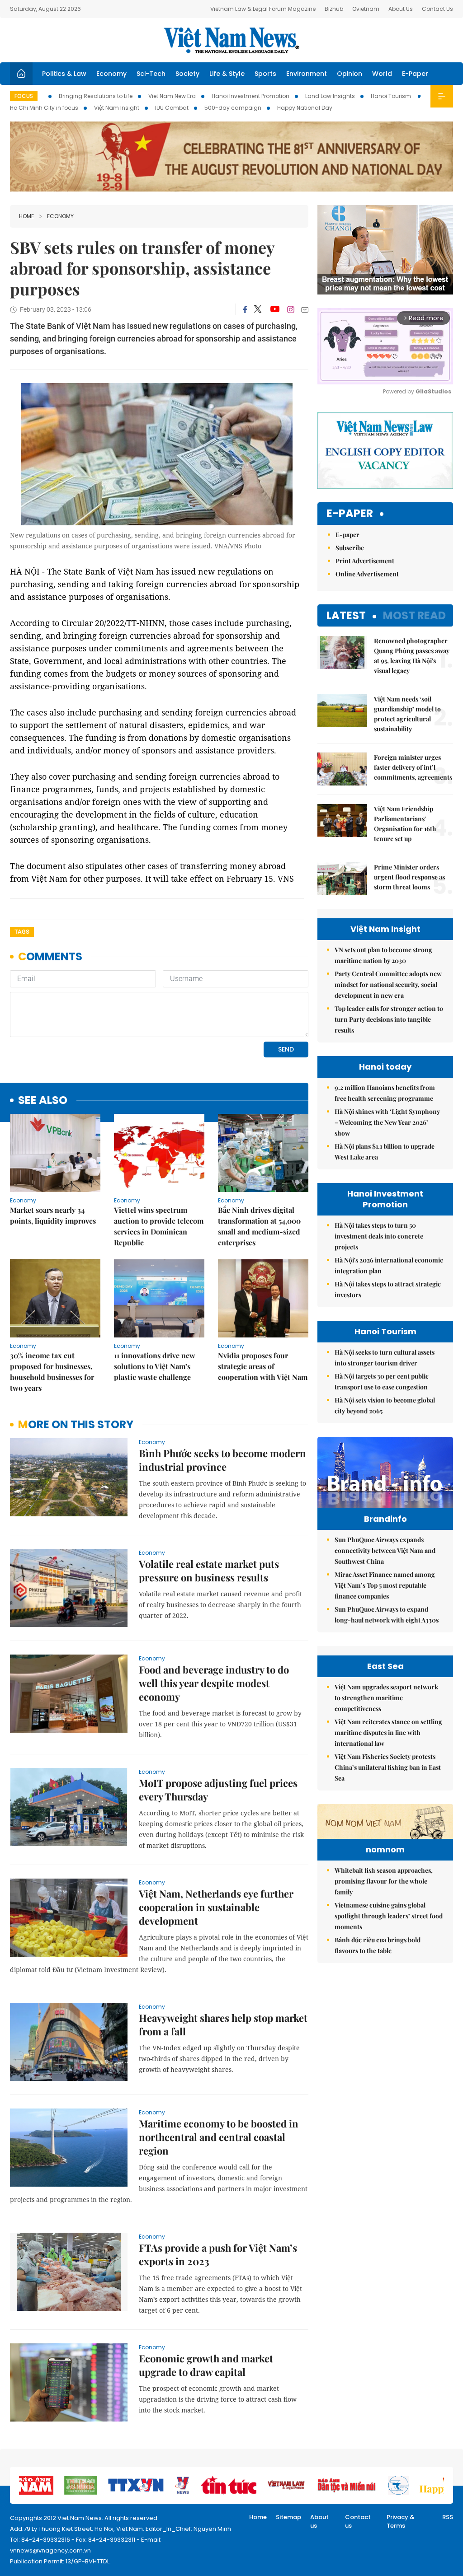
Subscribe (350, 548)
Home (26, 216)
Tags (22, 932)
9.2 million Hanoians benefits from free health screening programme (385, 1093)
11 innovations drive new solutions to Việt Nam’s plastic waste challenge (155, 1366)
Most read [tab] (414, 615)
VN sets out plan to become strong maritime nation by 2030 (383, 955)
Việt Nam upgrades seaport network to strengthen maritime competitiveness (386, 1698)
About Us (401, 9)
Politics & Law (64, 74)
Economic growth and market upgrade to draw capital (206, 2365)
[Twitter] (258, 309)
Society (187, 74)
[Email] (305, 310)
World (382, 74)
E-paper (350, 514)
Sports (265, 74)
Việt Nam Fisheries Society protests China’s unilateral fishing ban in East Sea (388, 1767)
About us (319, 2522)
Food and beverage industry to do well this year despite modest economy (214, 1683)
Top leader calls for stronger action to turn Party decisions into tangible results (389, 1019)
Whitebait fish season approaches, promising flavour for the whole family (384, 1881)
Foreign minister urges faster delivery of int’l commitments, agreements (413, 767)
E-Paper (415, 74)
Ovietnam (366, 9)
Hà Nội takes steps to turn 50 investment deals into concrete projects (379, 1236)
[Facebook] (245, 309)
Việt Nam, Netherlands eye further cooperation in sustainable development (216, 1907)
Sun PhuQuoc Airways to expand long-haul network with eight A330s (387, 1615)
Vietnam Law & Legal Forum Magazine (263, 9)
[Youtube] (275, 309)
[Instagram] (291, 309)
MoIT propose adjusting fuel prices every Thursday (218, 1790)
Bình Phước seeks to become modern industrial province (222, 1460)
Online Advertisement (367, 574)
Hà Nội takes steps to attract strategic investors (388, 1289)
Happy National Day (305, 108)
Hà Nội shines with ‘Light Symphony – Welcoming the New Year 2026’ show (387, 1122)
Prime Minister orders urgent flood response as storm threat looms (409, 877)
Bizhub (334, 9)
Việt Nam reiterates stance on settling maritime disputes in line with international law (388, 1732)
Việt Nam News (231, 40)
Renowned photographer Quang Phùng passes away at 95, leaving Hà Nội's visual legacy (412, 656)
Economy (111, 74)
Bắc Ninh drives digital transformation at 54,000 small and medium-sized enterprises (259, 1226)
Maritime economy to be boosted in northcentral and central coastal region (219, 2137)
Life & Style (227, 74)
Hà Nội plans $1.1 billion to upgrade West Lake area (385, 1152)
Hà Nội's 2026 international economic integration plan (389, 1265)
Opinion (350, 74)
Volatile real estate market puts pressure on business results (209, 1571)
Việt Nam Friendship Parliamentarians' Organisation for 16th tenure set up (405, 824)
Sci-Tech (151, 74)
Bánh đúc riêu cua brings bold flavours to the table (378, 1945)
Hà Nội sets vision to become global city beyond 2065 (385, 1405)
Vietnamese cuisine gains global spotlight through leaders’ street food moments (389, 1916)
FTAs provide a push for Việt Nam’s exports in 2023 (218, 2254)
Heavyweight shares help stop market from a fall (223, 2024)
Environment (307, 74)
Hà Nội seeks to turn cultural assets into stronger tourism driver (385, 1358)
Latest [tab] (346, 615)
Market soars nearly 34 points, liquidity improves (53, 1215)
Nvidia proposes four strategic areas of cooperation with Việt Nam (263, 1366)
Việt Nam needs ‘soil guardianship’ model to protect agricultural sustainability (407, 714)
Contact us (358, 2522)
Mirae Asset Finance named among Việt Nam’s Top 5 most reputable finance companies (385, 1585)
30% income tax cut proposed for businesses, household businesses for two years (52, 1372)
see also (43, 1101)
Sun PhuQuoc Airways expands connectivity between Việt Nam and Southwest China (385, 1550)
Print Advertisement (365, 561)
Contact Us (437, 9)
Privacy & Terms (401, 2522)
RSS (448, 2517)
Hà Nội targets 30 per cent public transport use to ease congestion (382, 1382)
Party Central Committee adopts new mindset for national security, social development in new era (388, 984)
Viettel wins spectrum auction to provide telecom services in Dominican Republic (159, 1226)
